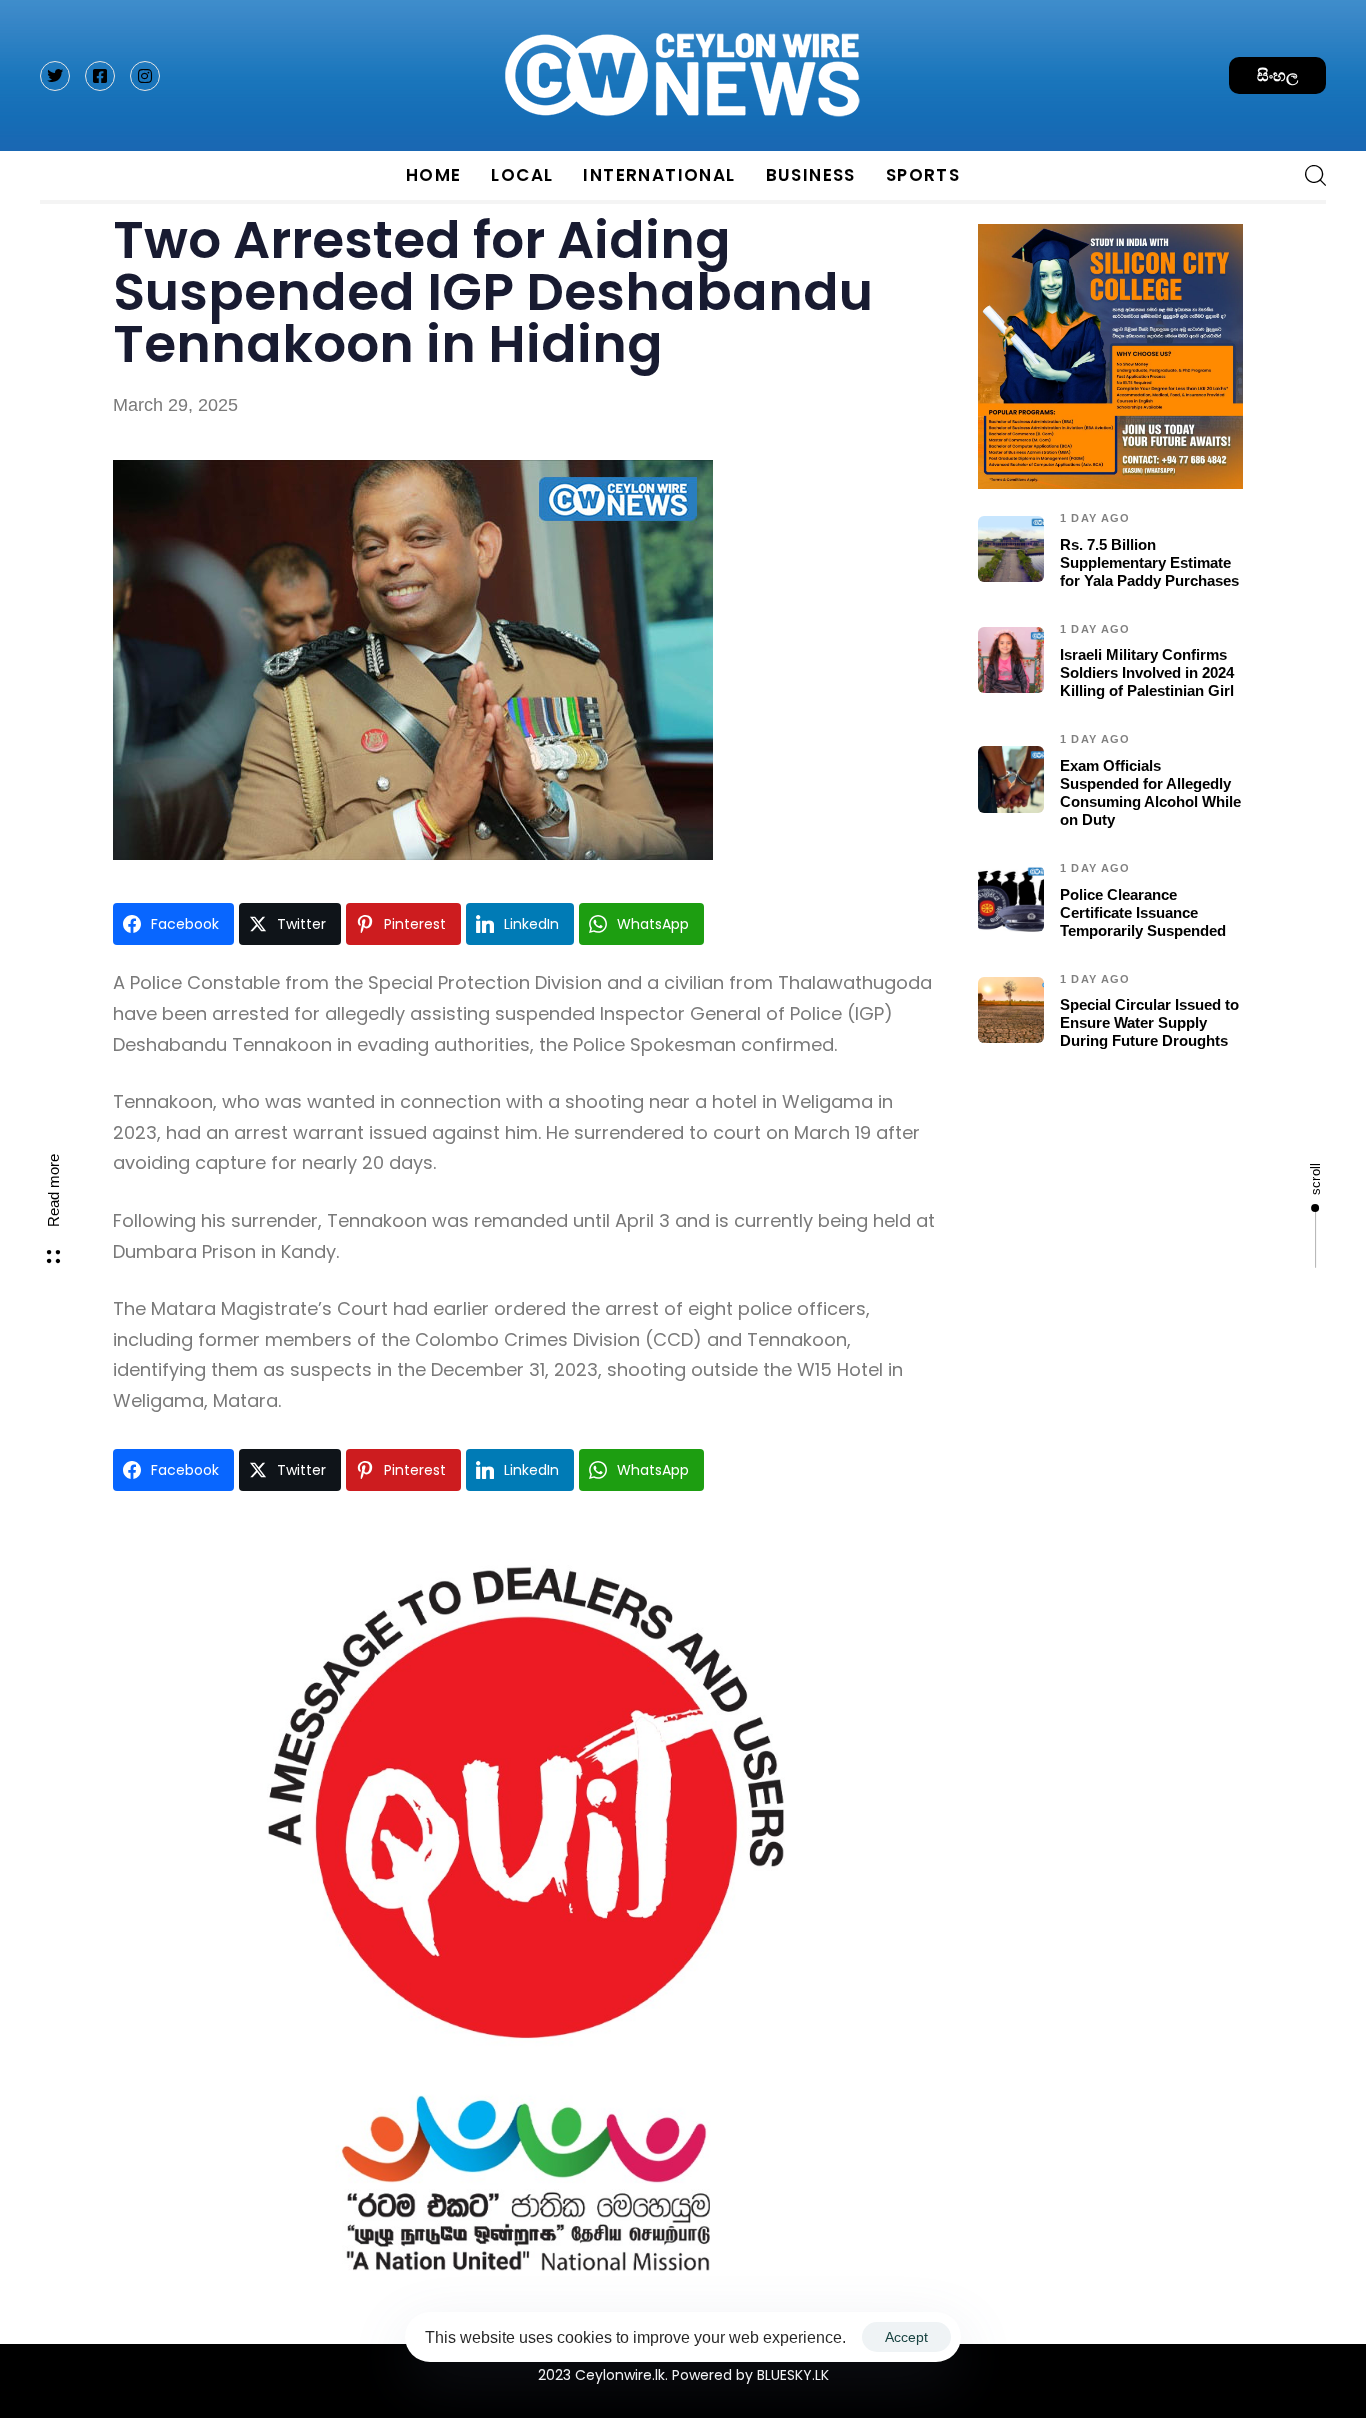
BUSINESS (811, 175)
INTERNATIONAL (659, 175)
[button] (1308, 175)
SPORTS (923, 175)
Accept (906, 2337)
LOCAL (522, 175)
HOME (434, 175)
